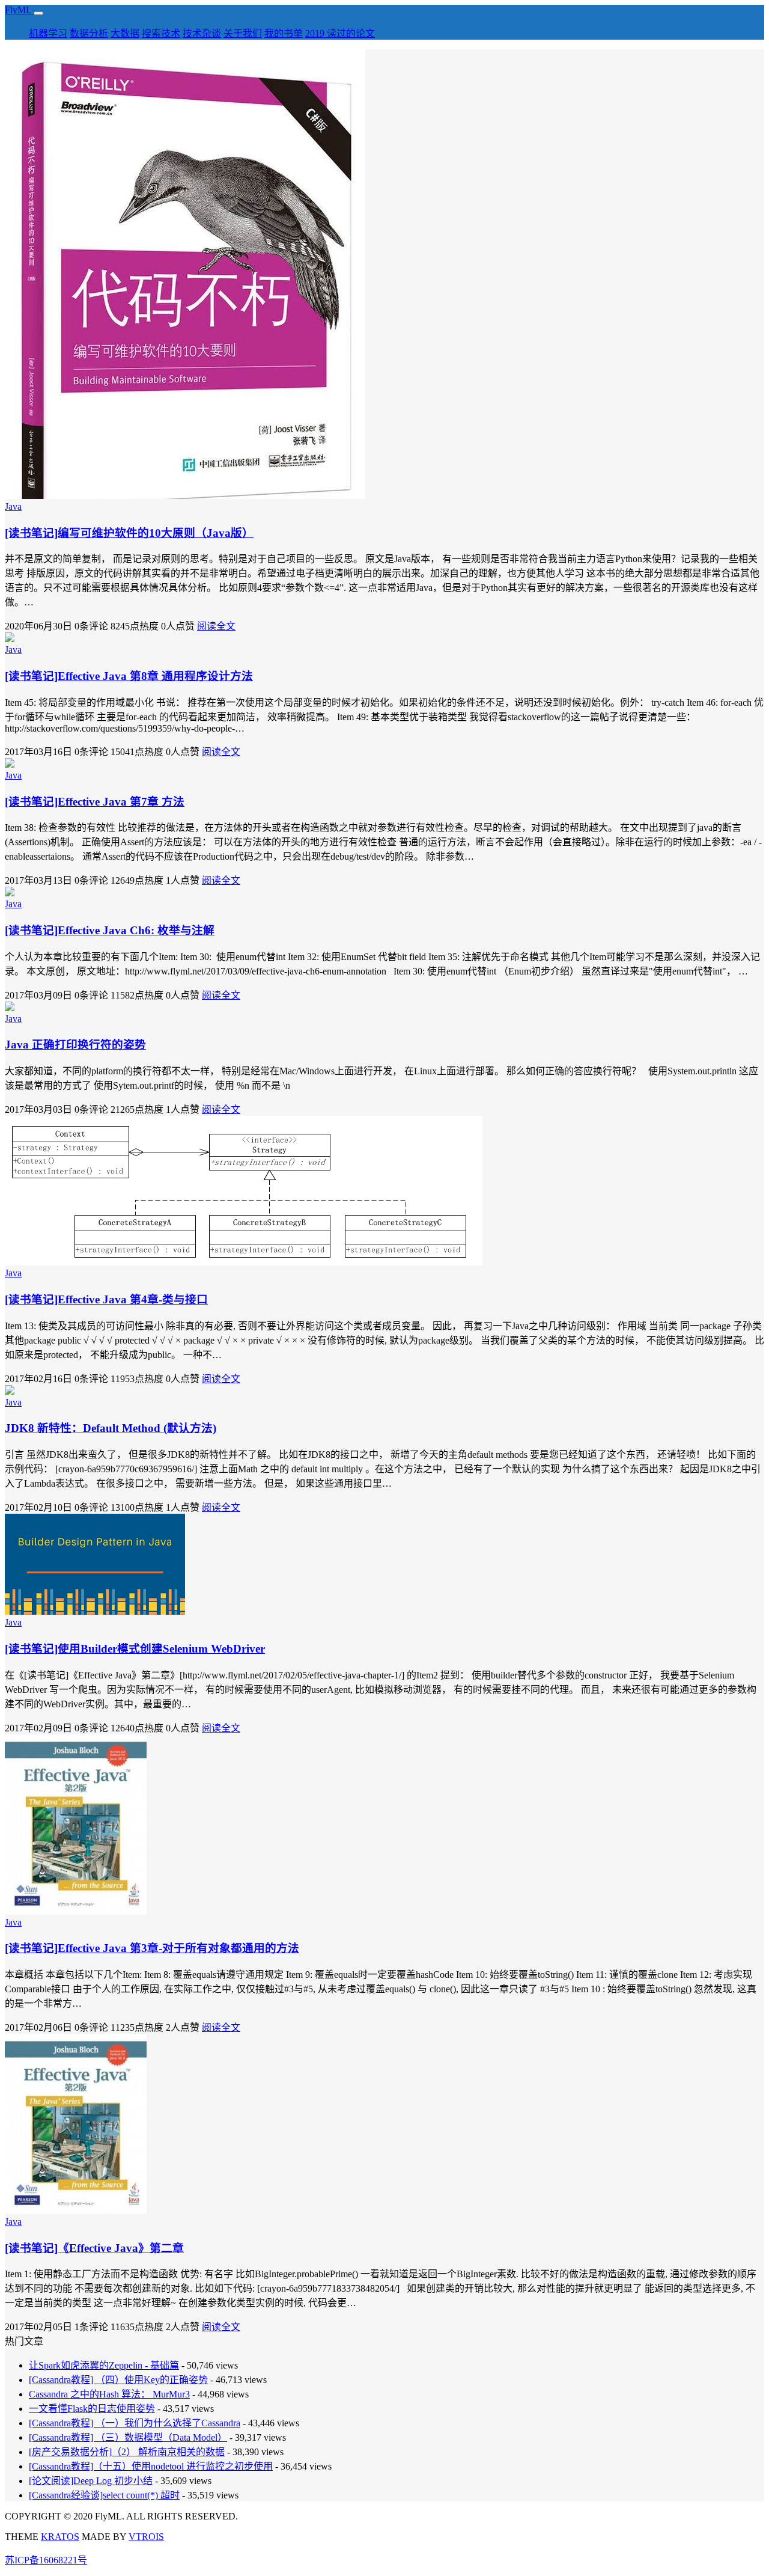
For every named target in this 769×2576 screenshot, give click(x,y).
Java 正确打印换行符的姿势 (75, 1045)
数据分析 (89, 33)
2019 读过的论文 (340, 33)
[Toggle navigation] (38, 13)
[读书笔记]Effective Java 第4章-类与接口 (106, 1299)
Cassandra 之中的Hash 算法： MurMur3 (109, 2394)
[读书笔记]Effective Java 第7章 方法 (95, 802)
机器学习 (48, 33)
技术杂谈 (202, 33)
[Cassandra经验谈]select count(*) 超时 (104, 2495)
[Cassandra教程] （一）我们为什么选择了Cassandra (135, 2423)
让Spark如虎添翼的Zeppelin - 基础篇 (104, 2365)
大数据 (125, 33)
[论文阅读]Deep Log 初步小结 (91, 2481)
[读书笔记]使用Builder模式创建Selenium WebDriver (135, 1649)
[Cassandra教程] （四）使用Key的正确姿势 (118, 2380)
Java (13, 506)
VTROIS (146, 2537)
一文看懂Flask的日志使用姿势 (92, 2409)
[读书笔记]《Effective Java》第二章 (94, 2248)
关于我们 (243, 33)
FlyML (19, 10)
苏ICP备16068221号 (46, 2560)
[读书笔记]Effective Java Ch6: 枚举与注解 (110, 930)
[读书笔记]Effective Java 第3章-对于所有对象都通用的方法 (152, 1948)
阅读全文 (216, 626)
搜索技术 (161, 33)
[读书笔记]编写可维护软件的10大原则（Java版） (129, 533)
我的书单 (284, 33)
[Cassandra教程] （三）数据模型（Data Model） (128, 2437)
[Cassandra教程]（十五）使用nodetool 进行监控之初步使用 (151, 2466)
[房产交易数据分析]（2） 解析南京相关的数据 (127, 2452)
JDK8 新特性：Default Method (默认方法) (111, 1428)
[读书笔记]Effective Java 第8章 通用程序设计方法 (129, 676)
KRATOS (60, 2537)
